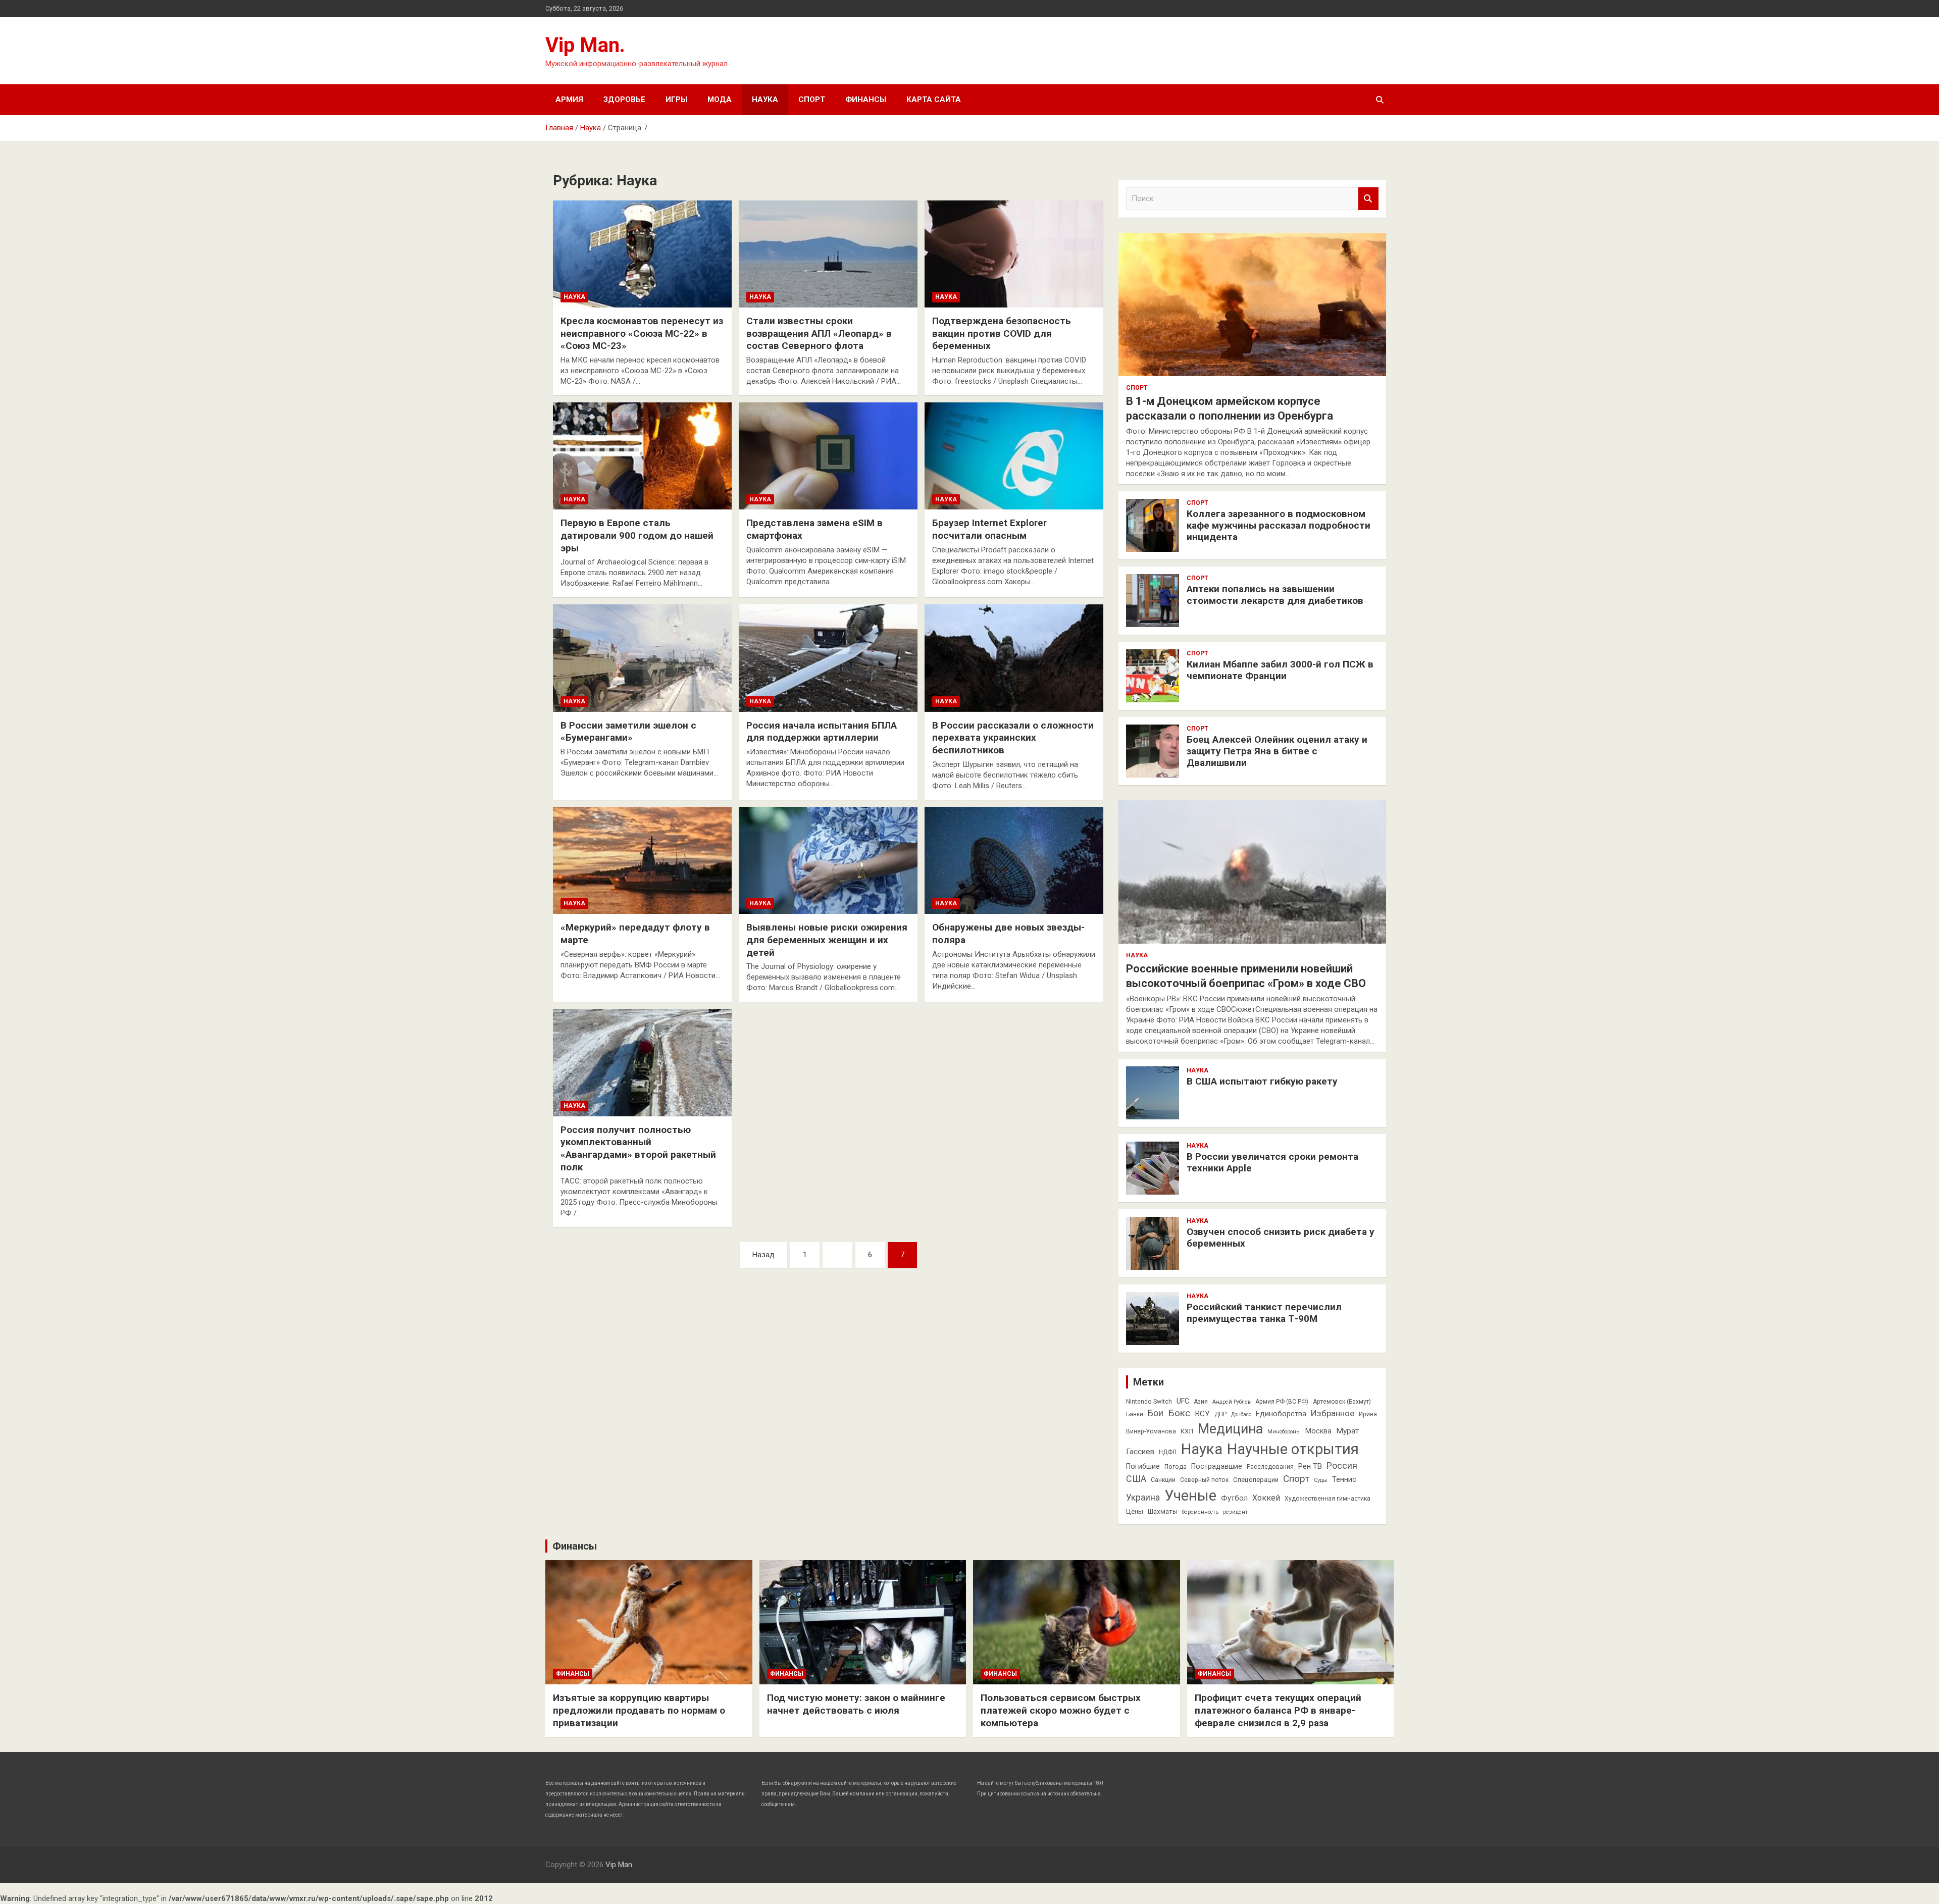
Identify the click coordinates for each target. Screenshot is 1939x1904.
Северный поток (1204, 1480)
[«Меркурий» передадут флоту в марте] (642, 860)
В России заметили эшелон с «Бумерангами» (628, 732)
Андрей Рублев (1232, 1402)
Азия (1201, 1402)
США (1136, 1479)
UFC (1183, 1401)
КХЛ (1187, 1431)
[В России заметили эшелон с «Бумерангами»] (642, 658)
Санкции (1163, 1480)
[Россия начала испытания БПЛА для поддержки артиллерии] (828, 658)
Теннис (1344, 1479)
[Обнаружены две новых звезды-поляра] (1014, 860)
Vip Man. (585, 45)
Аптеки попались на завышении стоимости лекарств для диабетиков (1275, 595)
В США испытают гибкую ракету (1262, 1081)
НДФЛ (1168, 1452)
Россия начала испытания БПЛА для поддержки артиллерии (822, 732)
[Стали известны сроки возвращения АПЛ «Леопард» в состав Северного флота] (828, 254)
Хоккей (1266, 1498)
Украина (1143, 1498)
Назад (763, 1255)
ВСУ (1202, 1414)
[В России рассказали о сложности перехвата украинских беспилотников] (1014, 658)
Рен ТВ (1310, 1466)
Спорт (812, 99)
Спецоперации (1256, 1480)
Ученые (1190, 1496)
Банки (1135, 1414)
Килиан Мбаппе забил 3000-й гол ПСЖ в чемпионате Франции (1280, 670)
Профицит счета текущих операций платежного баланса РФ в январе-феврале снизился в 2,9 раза (1278, 1710)
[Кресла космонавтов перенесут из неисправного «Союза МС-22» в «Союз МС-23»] (642, 254)
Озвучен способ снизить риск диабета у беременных (1281, 1238)
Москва (1318, 1431)
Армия (569, 99)
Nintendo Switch (1149, 1402)
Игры (676, 99)
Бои (1156, 1413)
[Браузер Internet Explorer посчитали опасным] (1014, 456)
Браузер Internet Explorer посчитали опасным (989, 529)
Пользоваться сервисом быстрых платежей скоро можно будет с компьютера (1061, 1710)
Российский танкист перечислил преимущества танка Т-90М (1264, 1313)
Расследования (1270, 1467)
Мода (720, 99)
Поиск (1368, 199)
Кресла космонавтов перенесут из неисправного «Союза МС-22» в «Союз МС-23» (642, 333)
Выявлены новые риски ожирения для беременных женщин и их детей (827, 940)
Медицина (1230, 1429)
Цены (1135, 1511)
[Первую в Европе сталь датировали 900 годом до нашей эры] (642, 456)
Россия (1342, 1466)
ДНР (1220, 1414)
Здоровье (624, 99)
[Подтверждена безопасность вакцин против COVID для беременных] (1014, 254)
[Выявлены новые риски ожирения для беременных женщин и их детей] (828, 860)
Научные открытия (1293, 1449)
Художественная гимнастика (1328, 1499)
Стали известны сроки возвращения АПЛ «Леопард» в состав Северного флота (819, 333)
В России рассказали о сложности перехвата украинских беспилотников (1013, 738)
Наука (765, 99)
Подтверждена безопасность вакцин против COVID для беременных (1002, 333)
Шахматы (1163, 1511)
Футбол (1234, 1498)
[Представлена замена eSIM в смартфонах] (828, 456)
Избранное (1333, 1413)
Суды (1321, 1480)
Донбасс (1241, 1414)
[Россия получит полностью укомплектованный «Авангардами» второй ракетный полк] (642, 1063)
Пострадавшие (1217, 1466)
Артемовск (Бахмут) (1342, 1402)
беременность (1200, 1512)
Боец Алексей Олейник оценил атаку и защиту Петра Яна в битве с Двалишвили (1277, 751)
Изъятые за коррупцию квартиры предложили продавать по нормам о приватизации (639, 1710)
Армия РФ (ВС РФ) (1282, 1402)
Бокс (1179, 1413)
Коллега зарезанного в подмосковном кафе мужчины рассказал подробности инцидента (1279, 525)
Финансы (866, 99)
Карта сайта (934, 99)
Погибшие (1143, 1466)
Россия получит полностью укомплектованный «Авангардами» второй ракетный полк (638, 1148)
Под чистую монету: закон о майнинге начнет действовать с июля (856, 1704)
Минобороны (1284, 1432)
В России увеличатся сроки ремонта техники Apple (1272, 1162)
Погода (1176, 1467)
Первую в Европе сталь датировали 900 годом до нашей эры (637, 535)
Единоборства (1281, 1414)
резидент (1235, 1512)
